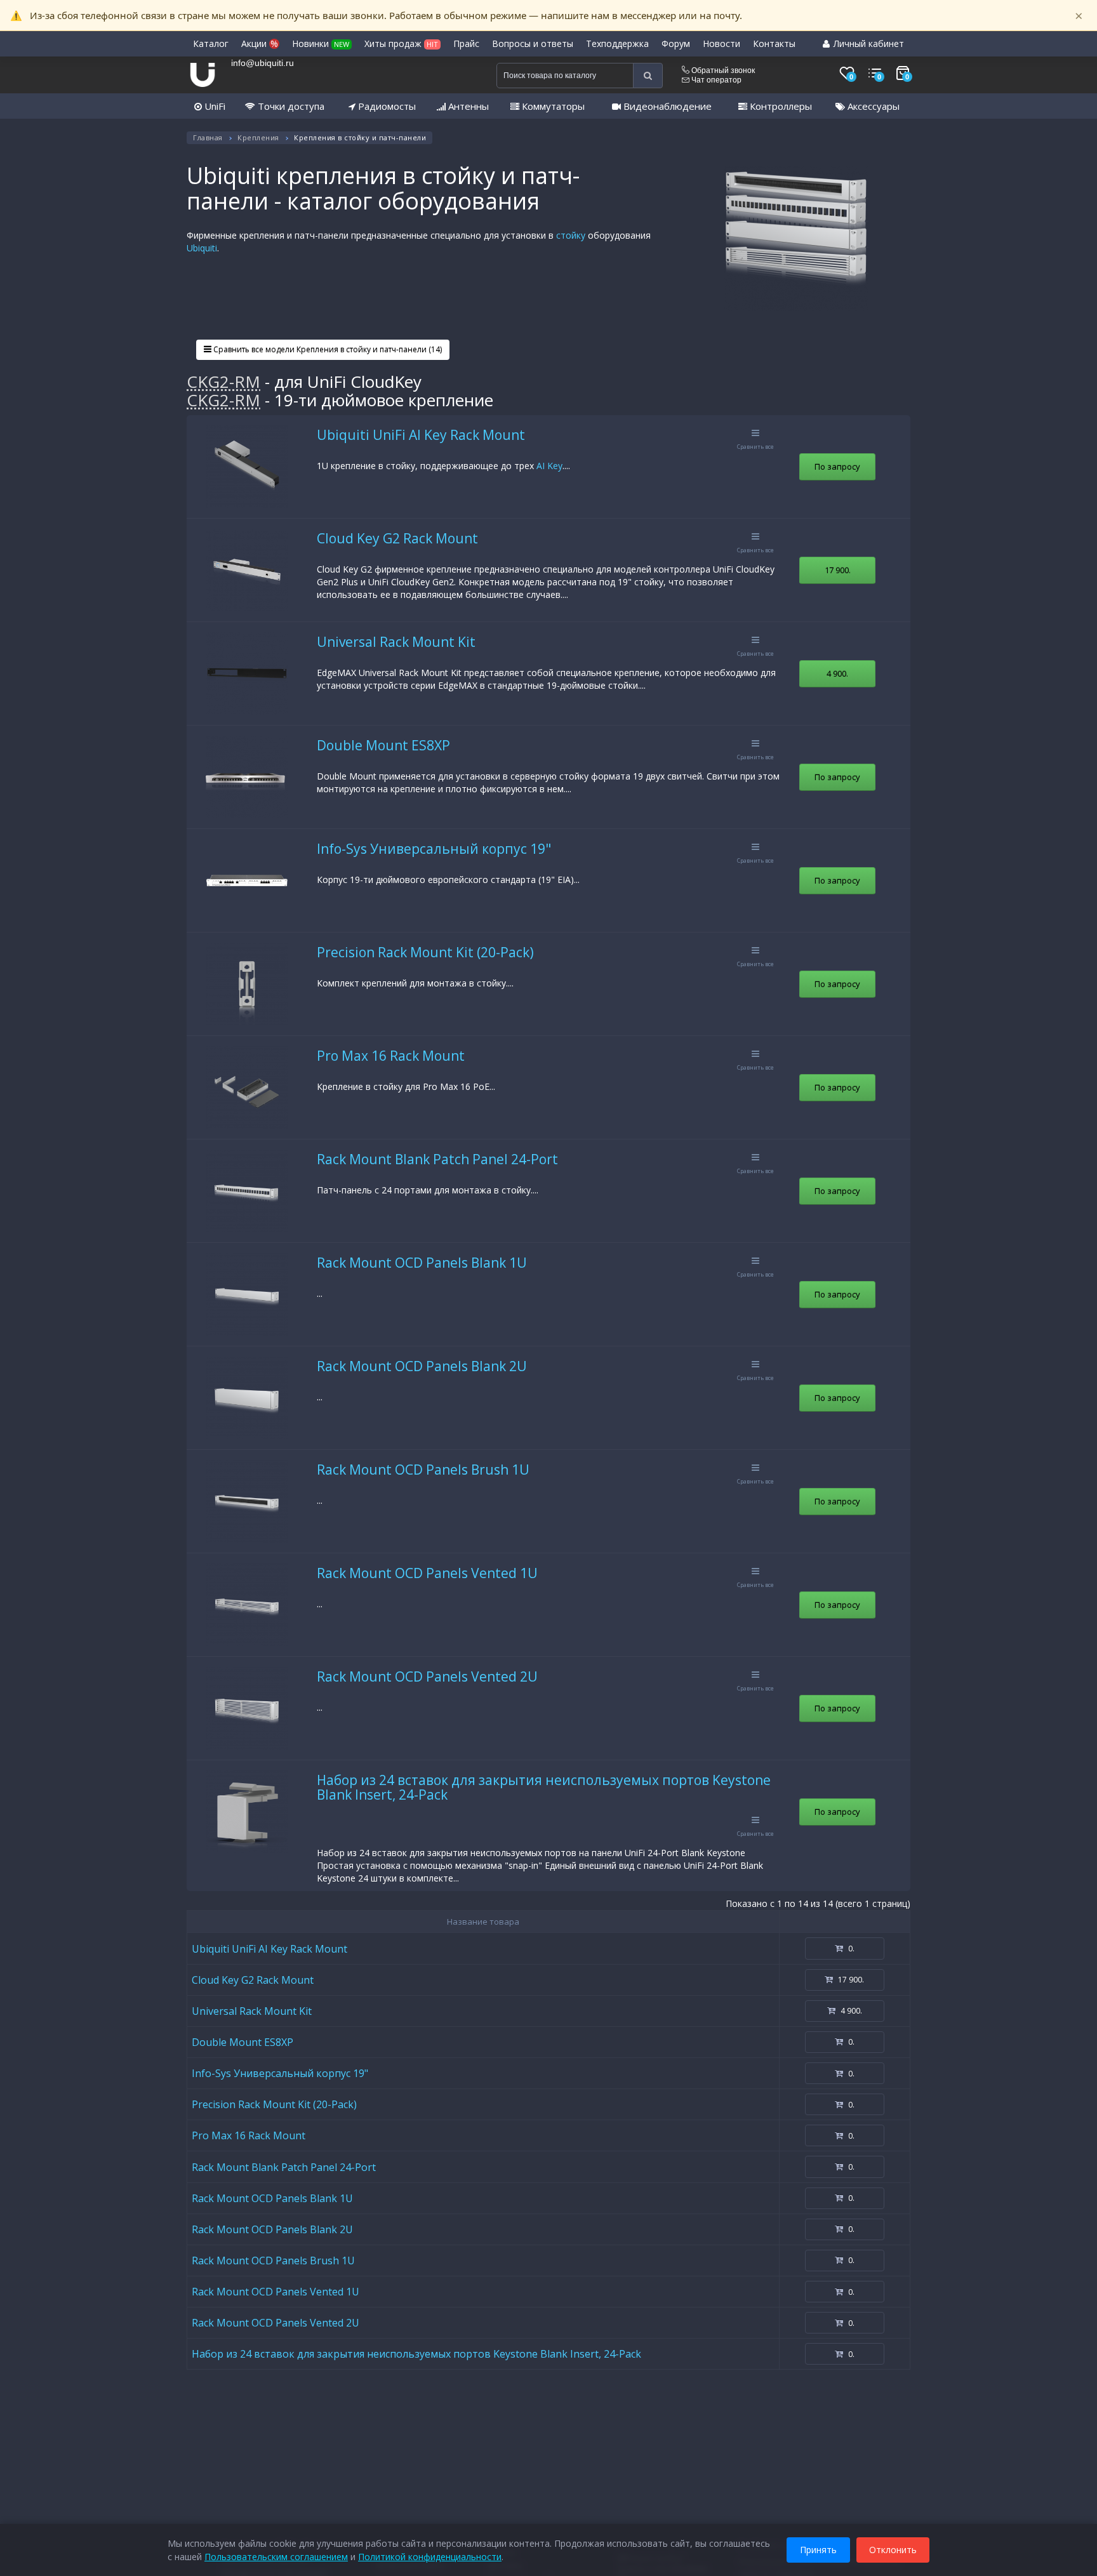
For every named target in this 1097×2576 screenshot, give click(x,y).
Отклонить (893, 2550)
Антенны (467, 106)
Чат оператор (715, 80)
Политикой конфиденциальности (430, 2557)
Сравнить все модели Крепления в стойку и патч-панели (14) (327, 349)
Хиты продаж (401, 43)
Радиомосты (386, 106)
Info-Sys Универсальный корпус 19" (434, 849)
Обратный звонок (722, 70)
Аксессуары (872, 106)
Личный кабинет (868, 43)
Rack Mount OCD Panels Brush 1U (423, 1470)
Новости (721, 43)
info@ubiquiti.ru (263, 63)
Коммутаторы (552, 106)
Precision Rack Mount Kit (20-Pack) (425, 952)
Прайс (466, 43)
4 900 (837, 674)
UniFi (214, 106)
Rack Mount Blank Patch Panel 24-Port (437, 1159)
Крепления (258, 137)
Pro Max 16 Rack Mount (391, 1056)
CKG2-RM (223, 382)
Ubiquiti (202, 248)
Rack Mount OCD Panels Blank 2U (422, 1366)
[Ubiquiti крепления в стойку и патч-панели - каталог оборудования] (796, 239)
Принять (818, 2550)
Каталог (211, 43)
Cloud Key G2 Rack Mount (397, 538)
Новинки (321, 43)
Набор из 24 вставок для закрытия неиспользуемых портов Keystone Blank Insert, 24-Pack (544, 1787)
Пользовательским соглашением (276, 2557)
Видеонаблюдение (666, 106)
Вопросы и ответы (533, 43)
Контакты (774, 43)
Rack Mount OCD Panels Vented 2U (427, 1676)
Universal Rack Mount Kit (396, 642)
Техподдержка (617, 43)
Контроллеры (780, 106)
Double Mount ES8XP (383, 745)
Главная (208, 137)
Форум (676, 43)
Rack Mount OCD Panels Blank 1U (422, 1263)
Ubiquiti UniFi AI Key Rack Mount (421, 435)
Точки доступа (290, 106)
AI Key (549, 466)
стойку (571, 235)
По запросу (837, 467)
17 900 (838, 570)
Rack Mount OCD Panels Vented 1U (427, 1573)
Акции (260, 43)
